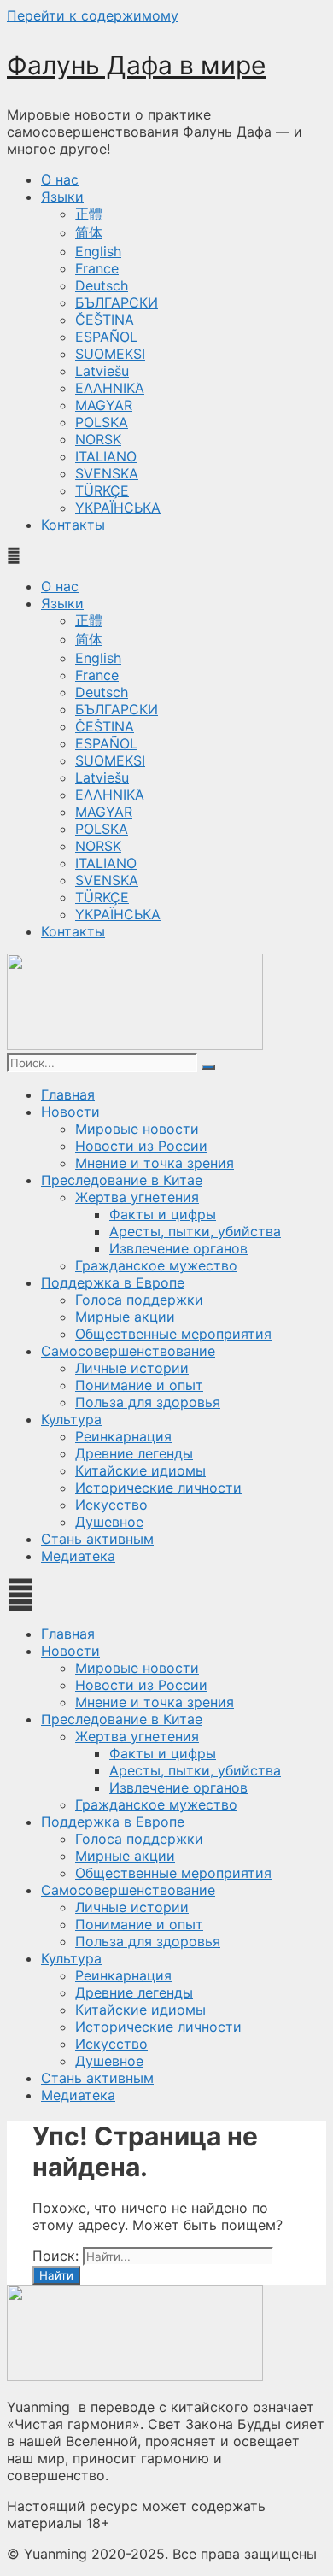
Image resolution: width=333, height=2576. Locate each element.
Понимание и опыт (139, 1385)
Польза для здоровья (148, 1402)
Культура (71, 1419)
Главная (68, 1094)
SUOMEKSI (110, 354)
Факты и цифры (163, 1214)
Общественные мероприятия (173, 1334)
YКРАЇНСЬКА (118, 508)
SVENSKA (107, 473)
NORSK (98, 439)
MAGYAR (104, 405)
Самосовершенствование (128, 1351)
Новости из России (141, 1146)
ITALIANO (106, 456)
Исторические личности (158, 1488)
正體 (89, 214)
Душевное (109, 1522)
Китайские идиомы (140, 1470)
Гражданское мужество (156, 1265)
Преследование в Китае (122, 1180)
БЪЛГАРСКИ (117, 302)
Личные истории (132, 1368)
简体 (89, 232)
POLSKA (102, 422)
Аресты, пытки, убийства (195, 1231)
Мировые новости (137, 1129)
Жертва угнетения (137, 1197)
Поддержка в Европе (113, 1282)
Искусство (111, 1505)
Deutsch (102, 285)
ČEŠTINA (105, 320)
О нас (60, 179)
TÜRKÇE (102, 490)
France (97, 268)
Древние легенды (134, 1453)
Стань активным (97, 1539)
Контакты (73, 525)
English (98, 251)
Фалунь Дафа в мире (136, 65)
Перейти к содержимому (93, 15)
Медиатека (78, 1556)
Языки (62, 197)
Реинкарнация (123, 1436)
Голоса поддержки (139, 1300)
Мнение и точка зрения (155, 1163)
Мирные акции (125, 1317)
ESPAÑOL (106, 337)
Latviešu (102, 371)
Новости (70, 1112)
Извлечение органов (178, 1248)
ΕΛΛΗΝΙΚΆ (110, 388)
